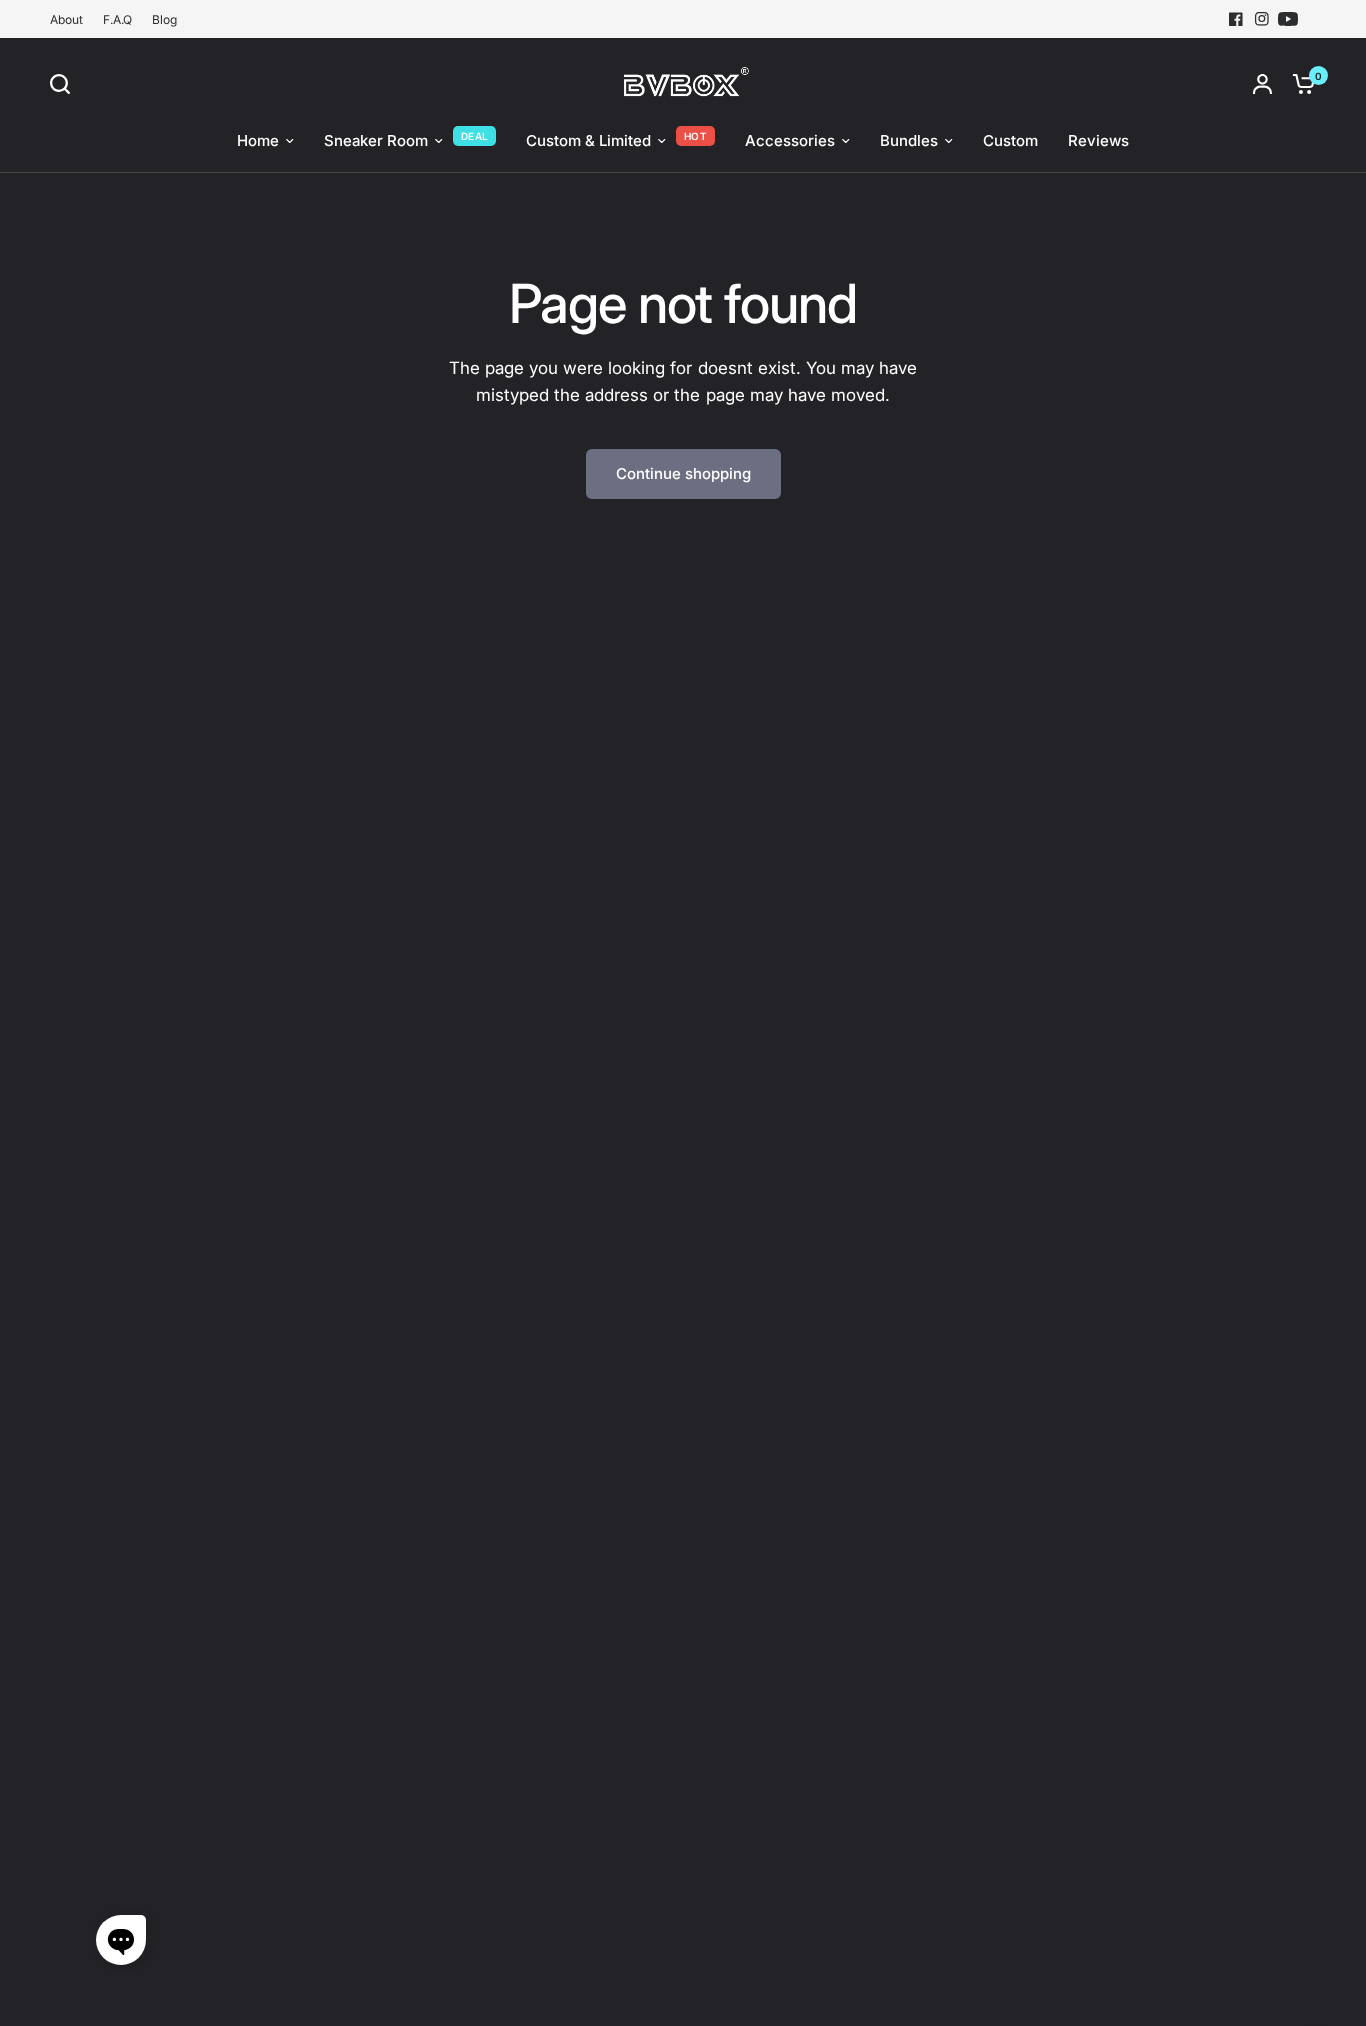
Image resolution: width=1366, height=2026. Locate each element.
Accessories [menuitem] (790, 140)
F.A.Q (117, 19)
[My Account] (1262, 83)
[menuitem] (71, 19)
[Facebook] (1236, 19)
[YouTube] (1288, 19)
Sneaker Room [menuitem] (376, 140)
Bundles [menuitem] (909, 140)
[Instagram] (1262, 19)
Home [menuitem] (258, 140)
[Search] (65, 84)
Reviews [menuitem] (1098, 140)
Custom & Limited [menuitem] (588, 140)
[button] (121, 1940)
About (66, 19)
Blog (164, 19)
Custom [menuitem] (1010, 140)
